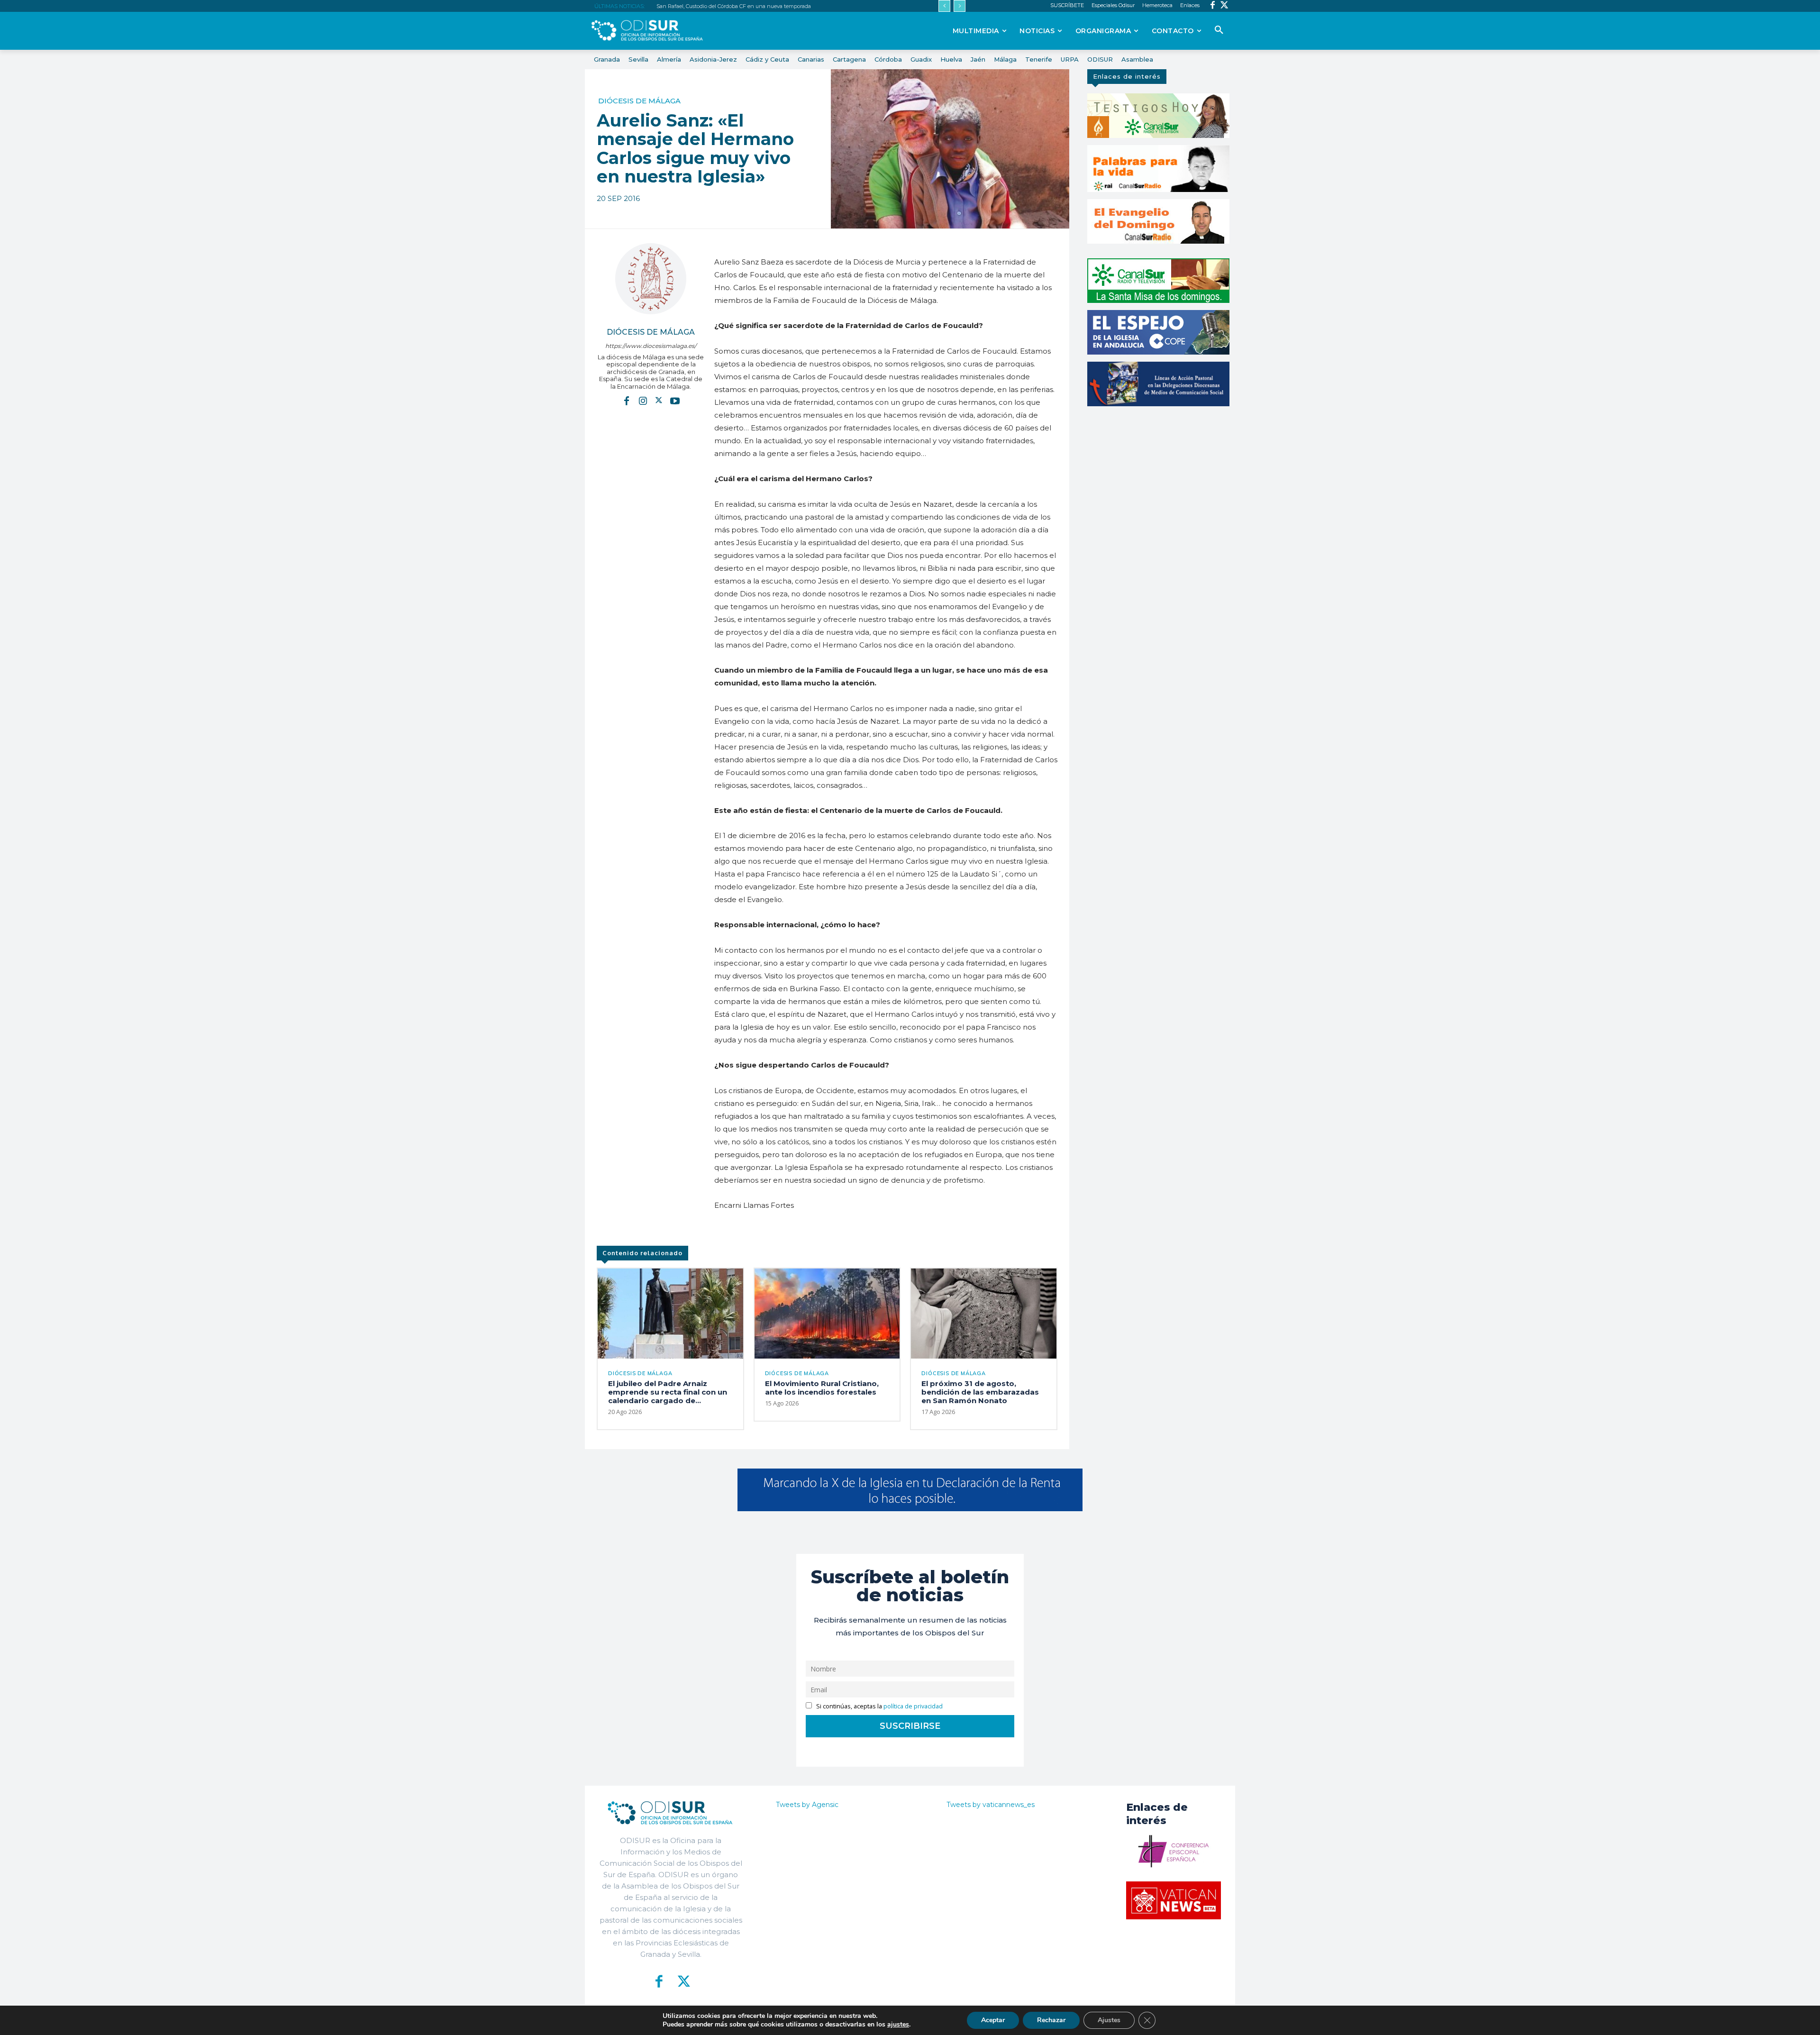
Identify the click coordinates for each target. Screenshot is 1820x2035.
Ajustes (1109, 2020)
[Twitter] (1224, 6)
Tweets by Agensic (807, 1805)
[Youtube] (675, 400)
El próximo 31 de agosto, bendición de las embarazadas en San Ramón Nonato (980, 1392)
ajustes (898, 2025)
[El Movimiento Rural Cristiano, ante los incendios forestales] (827, 1314)
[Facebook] (1213, 6)
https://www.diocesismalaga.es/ (651, 346)
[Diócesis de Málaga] (651, 279)
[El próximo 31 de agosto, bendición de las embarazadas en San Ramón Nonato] (984, 1314)
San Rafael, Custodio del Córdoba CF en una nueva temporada (734, 6)
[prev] (944, 6)
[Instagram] (643, 400)
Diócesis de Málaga (639, 101)
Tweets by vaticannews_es (991, 1805)
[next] (960, 6)
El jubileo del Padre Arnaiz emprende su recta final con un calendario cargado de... (668, 1392)
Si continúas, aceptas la (879, 1706)
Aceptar (993, 2020)
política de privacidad (913, 1706)
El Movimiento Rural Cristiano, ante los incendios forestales (822, 1388)
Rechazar (1051, 2020)
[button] (1219, 30)
